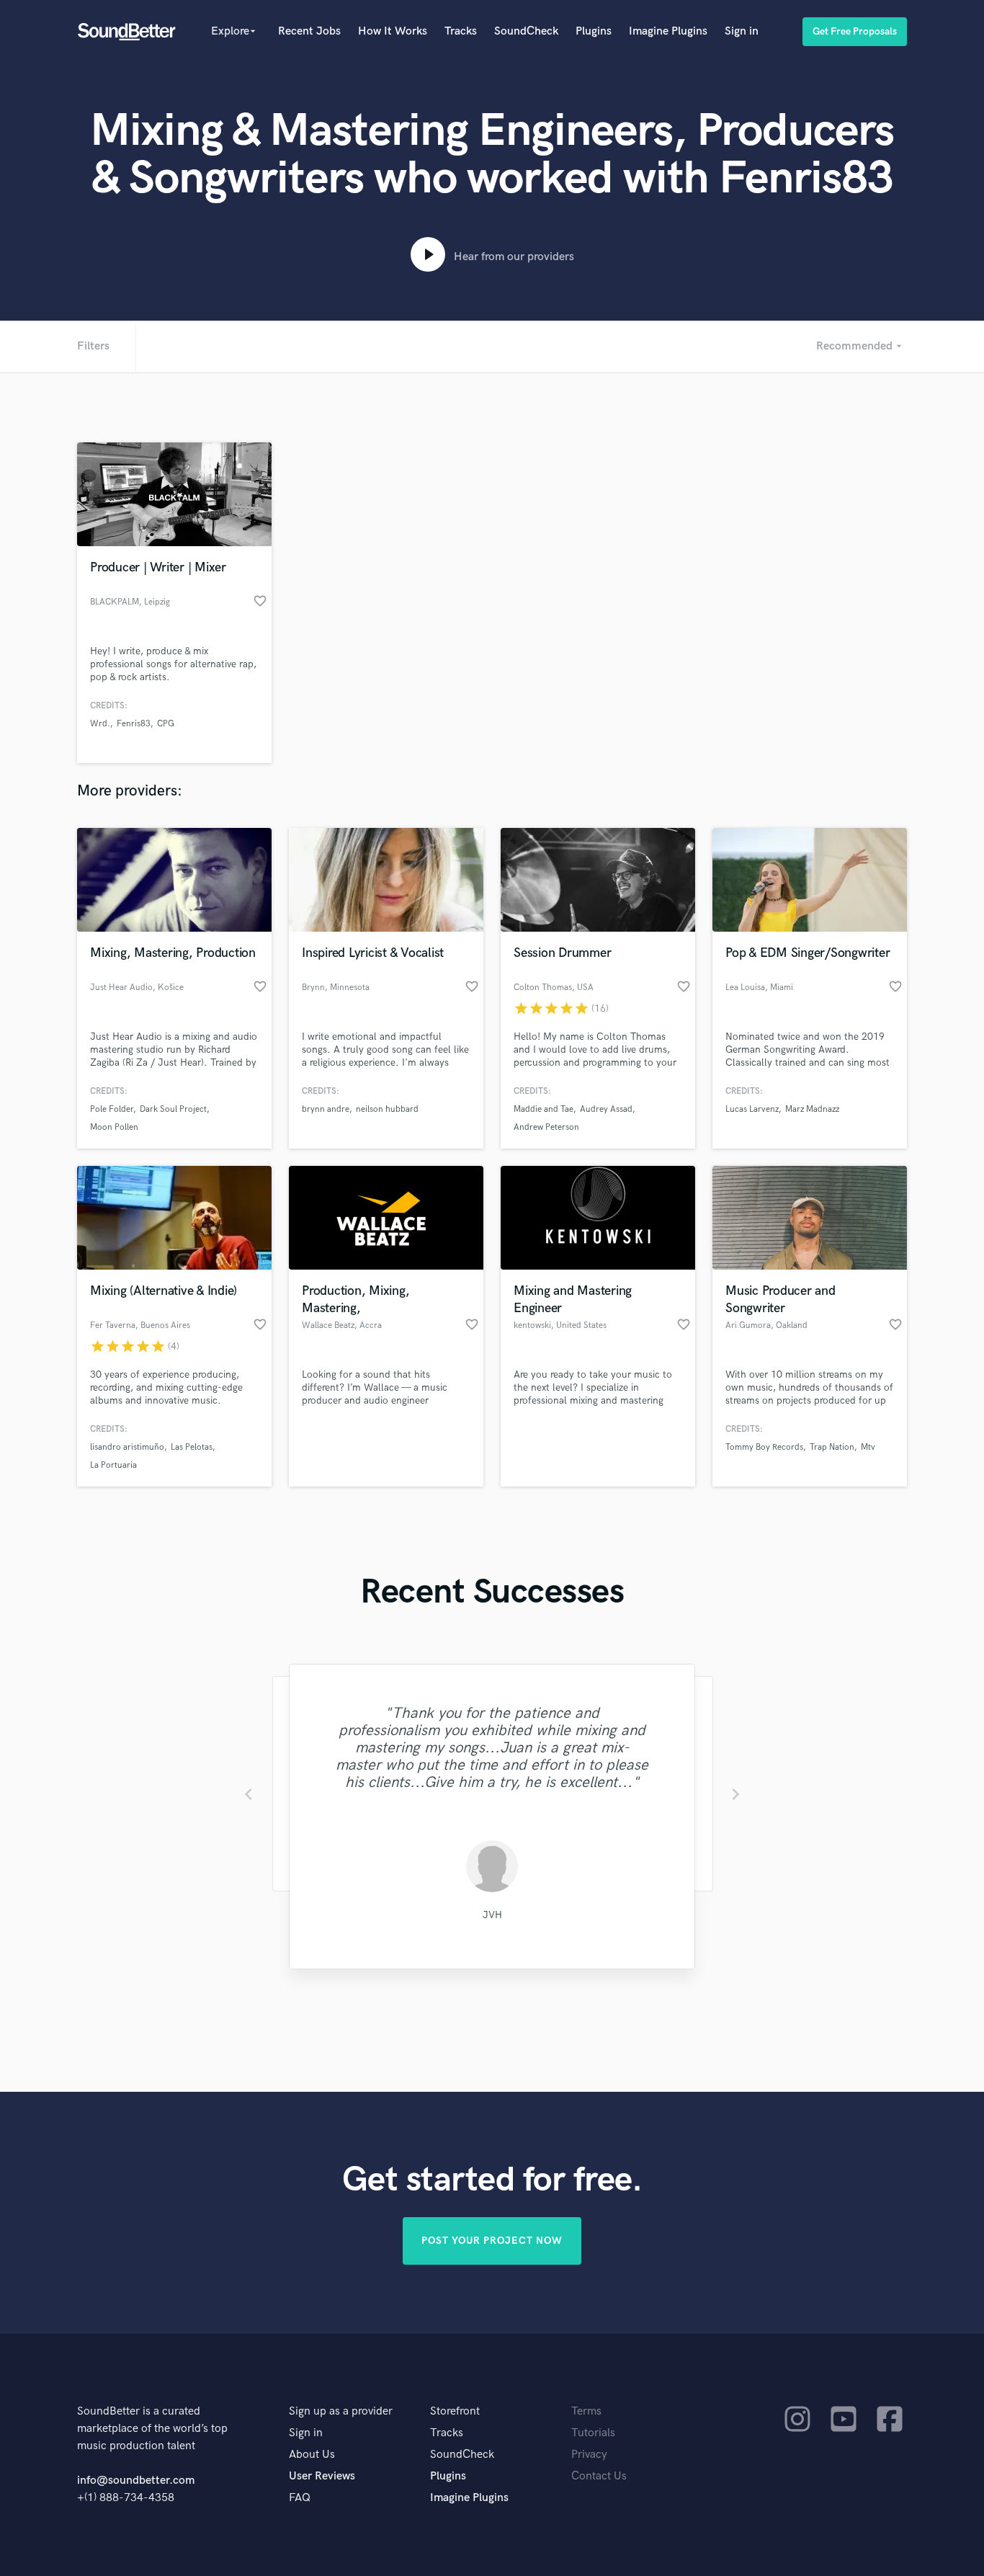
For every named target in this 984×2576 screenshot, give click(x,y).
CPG (166, 724)
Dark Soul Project (173, 1109)
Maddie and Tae (544, 1109)
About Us (312, 2455)
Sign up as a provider (341, 2411)
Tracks (461, 31)
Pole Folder (112, 1109)
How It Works (393, 31)
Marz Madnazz (812, 1109)
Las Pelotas (192, 1447)
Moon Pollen (114, 1127)
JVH (486, 1913)
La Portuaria (113, 1465)
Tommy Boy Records (764, 1447)
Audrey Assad (606, 1109)
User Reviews (322, 2476)
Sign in (742, 31)
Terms (586, 2411)
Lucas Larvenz (752, 1109)
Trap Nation (832, 1447)
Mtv (868, 1447)
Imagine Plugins (668, 31)
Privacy (589, 2455)
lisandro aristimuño (127, 1447)
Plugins (594, 31)
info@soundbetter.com (136, 2481)
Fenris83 (134, 724)
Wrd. (100, 724)
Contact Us (599, 2476)
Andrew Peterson (546, 1127)
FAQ (300, 2498)
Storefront (455, 2411)
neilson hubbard (387, 1109)
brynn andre (326, 1109)
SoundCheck (526, 31)
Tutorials (593, 2433)
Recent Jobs (309, 31)
